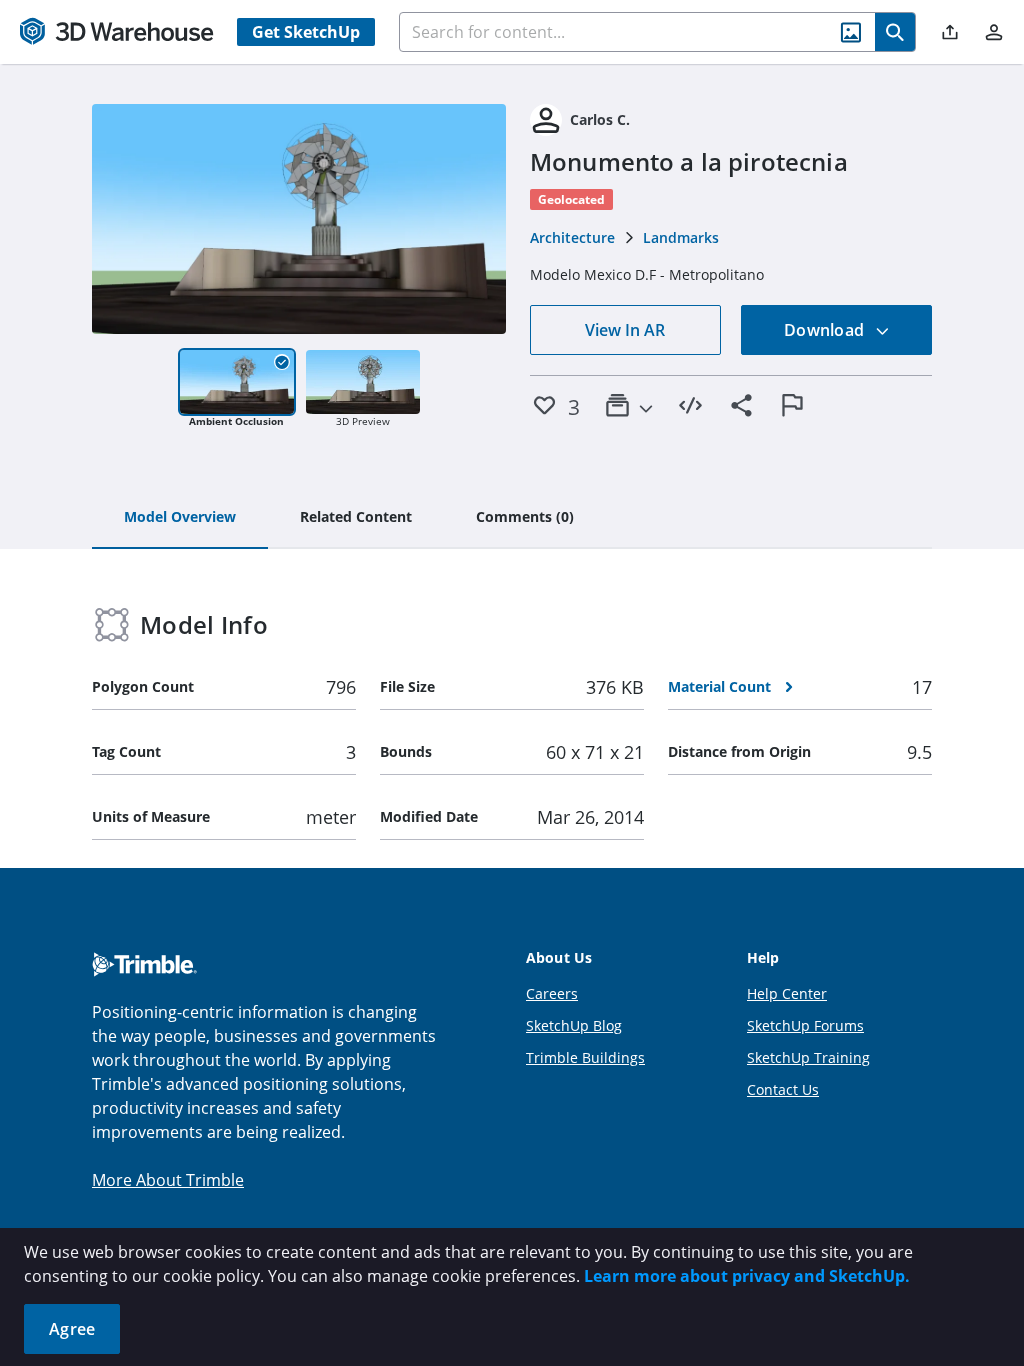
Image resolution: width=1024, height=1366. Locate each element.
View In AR (625, 330)
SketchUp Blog (574, 1025)
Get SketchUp (306, 32)
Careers (552, 993)
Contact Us (783, 1089)
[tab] (180, 518)
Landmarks (681, 237)
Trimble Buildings (585, 1057)
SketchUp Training (808, 1057)
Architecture (572, 237)
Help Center (787, 993)
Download (826, 330)
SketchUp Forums (805, 1025)
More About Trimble (168, 1180)
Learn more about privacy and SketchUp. (747, 1276)
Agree (72, 1329)
